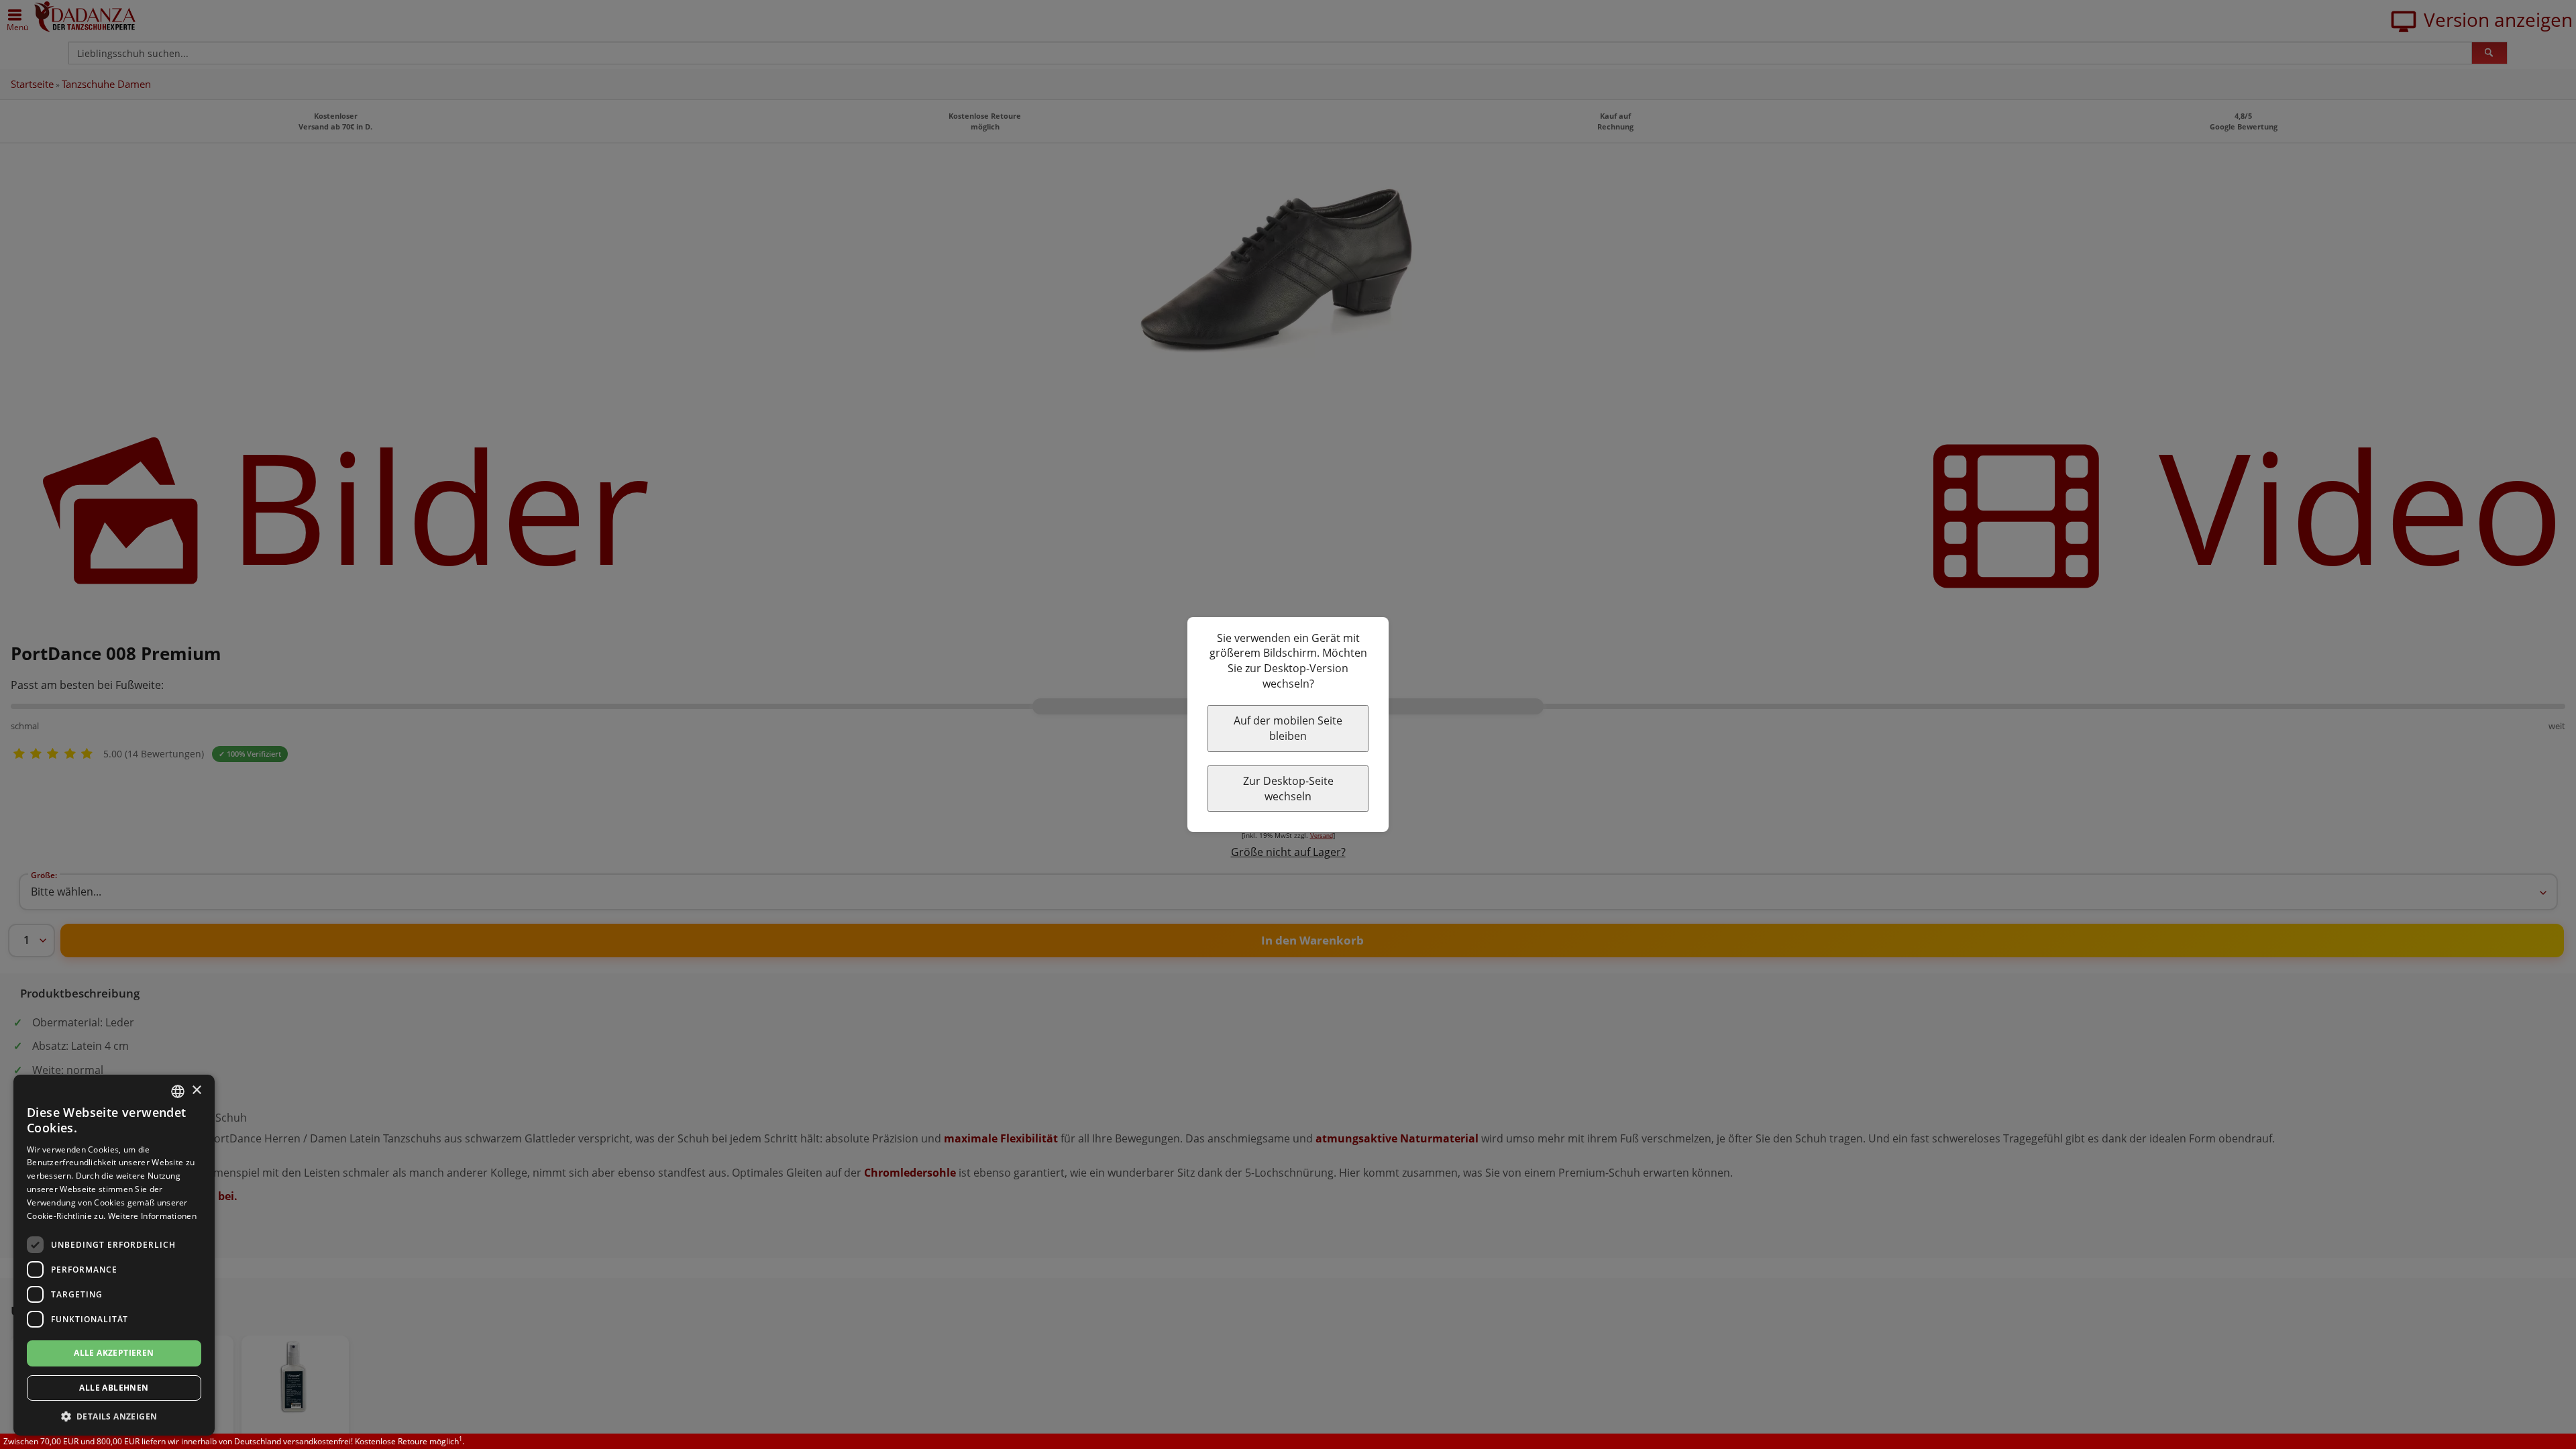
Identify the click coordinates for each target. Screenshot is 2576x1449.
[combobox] (178, 1091)
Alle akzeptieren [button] (114, 1353)
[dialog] (114, 1255)
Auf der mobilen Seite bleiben (1288, 728)
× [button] (196, 1090)
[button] (114, 1416)
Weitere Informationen (152, 1216)
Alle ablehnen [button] (114, 1388)
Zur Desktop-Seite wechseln (1288, 789)
